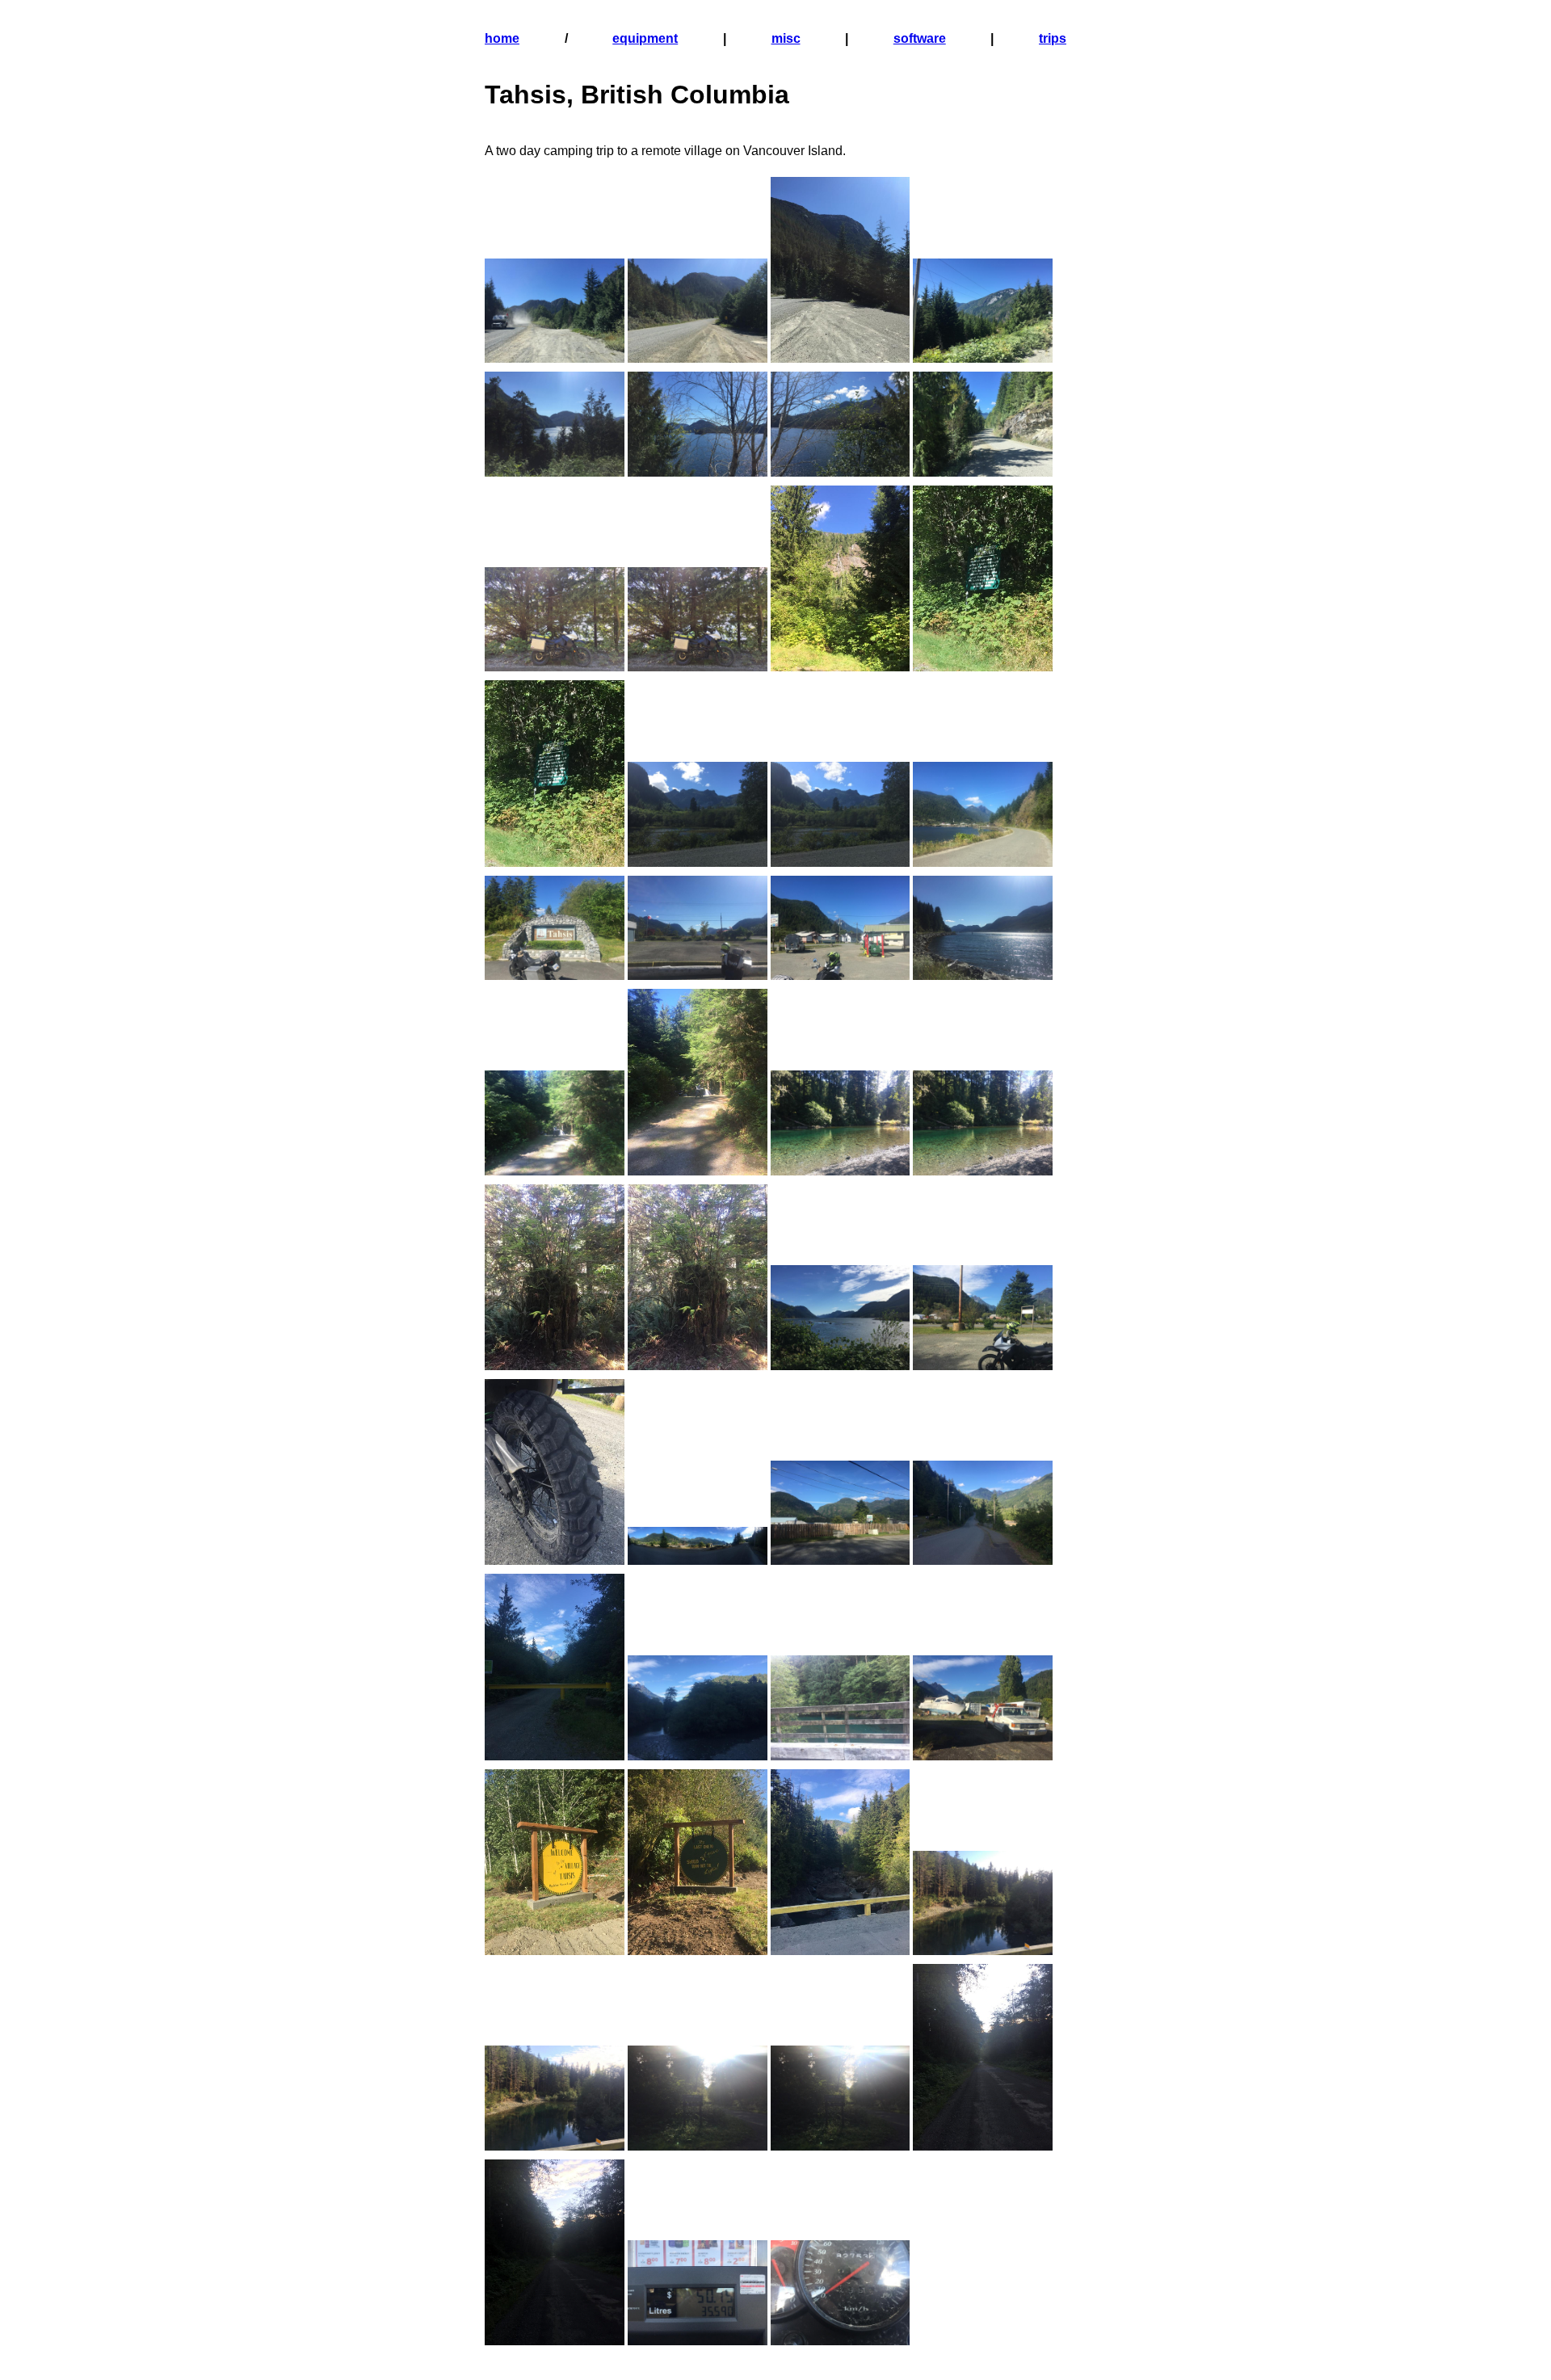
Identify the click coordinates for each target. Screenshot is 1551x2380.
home (502, 38)
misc (786, 38)
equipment (645, 38)
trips (1053, 38)
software (920, 38)
